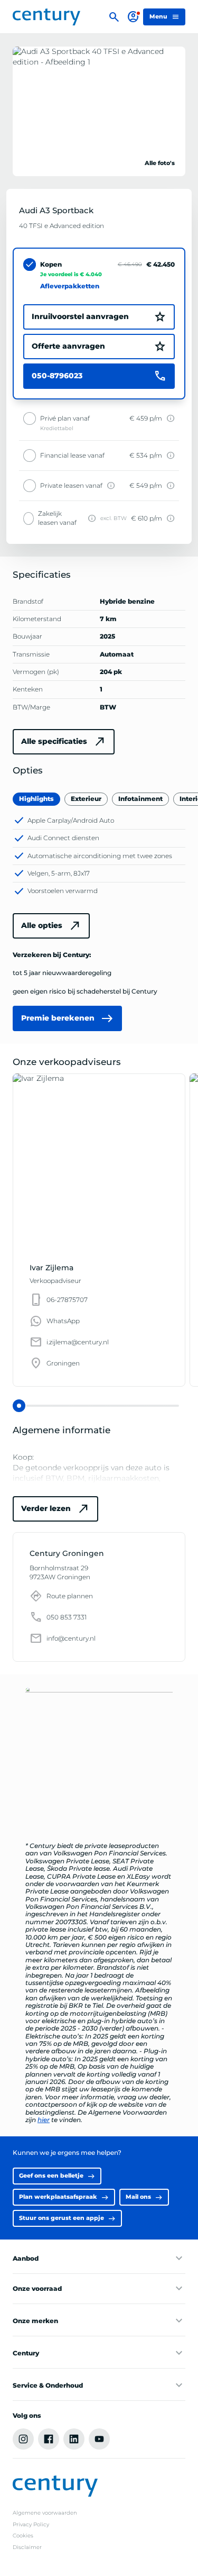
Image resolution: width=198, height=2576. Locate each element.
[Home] (46, 17)
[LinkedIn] (74, 2439)
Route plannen (70, 1596)
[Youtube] (99, 2439)
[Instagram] (23, 2439)
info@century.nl (71, 1639)
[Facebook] (49, 2439)
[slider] (19, 1406)
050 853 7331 (67, 1617)
